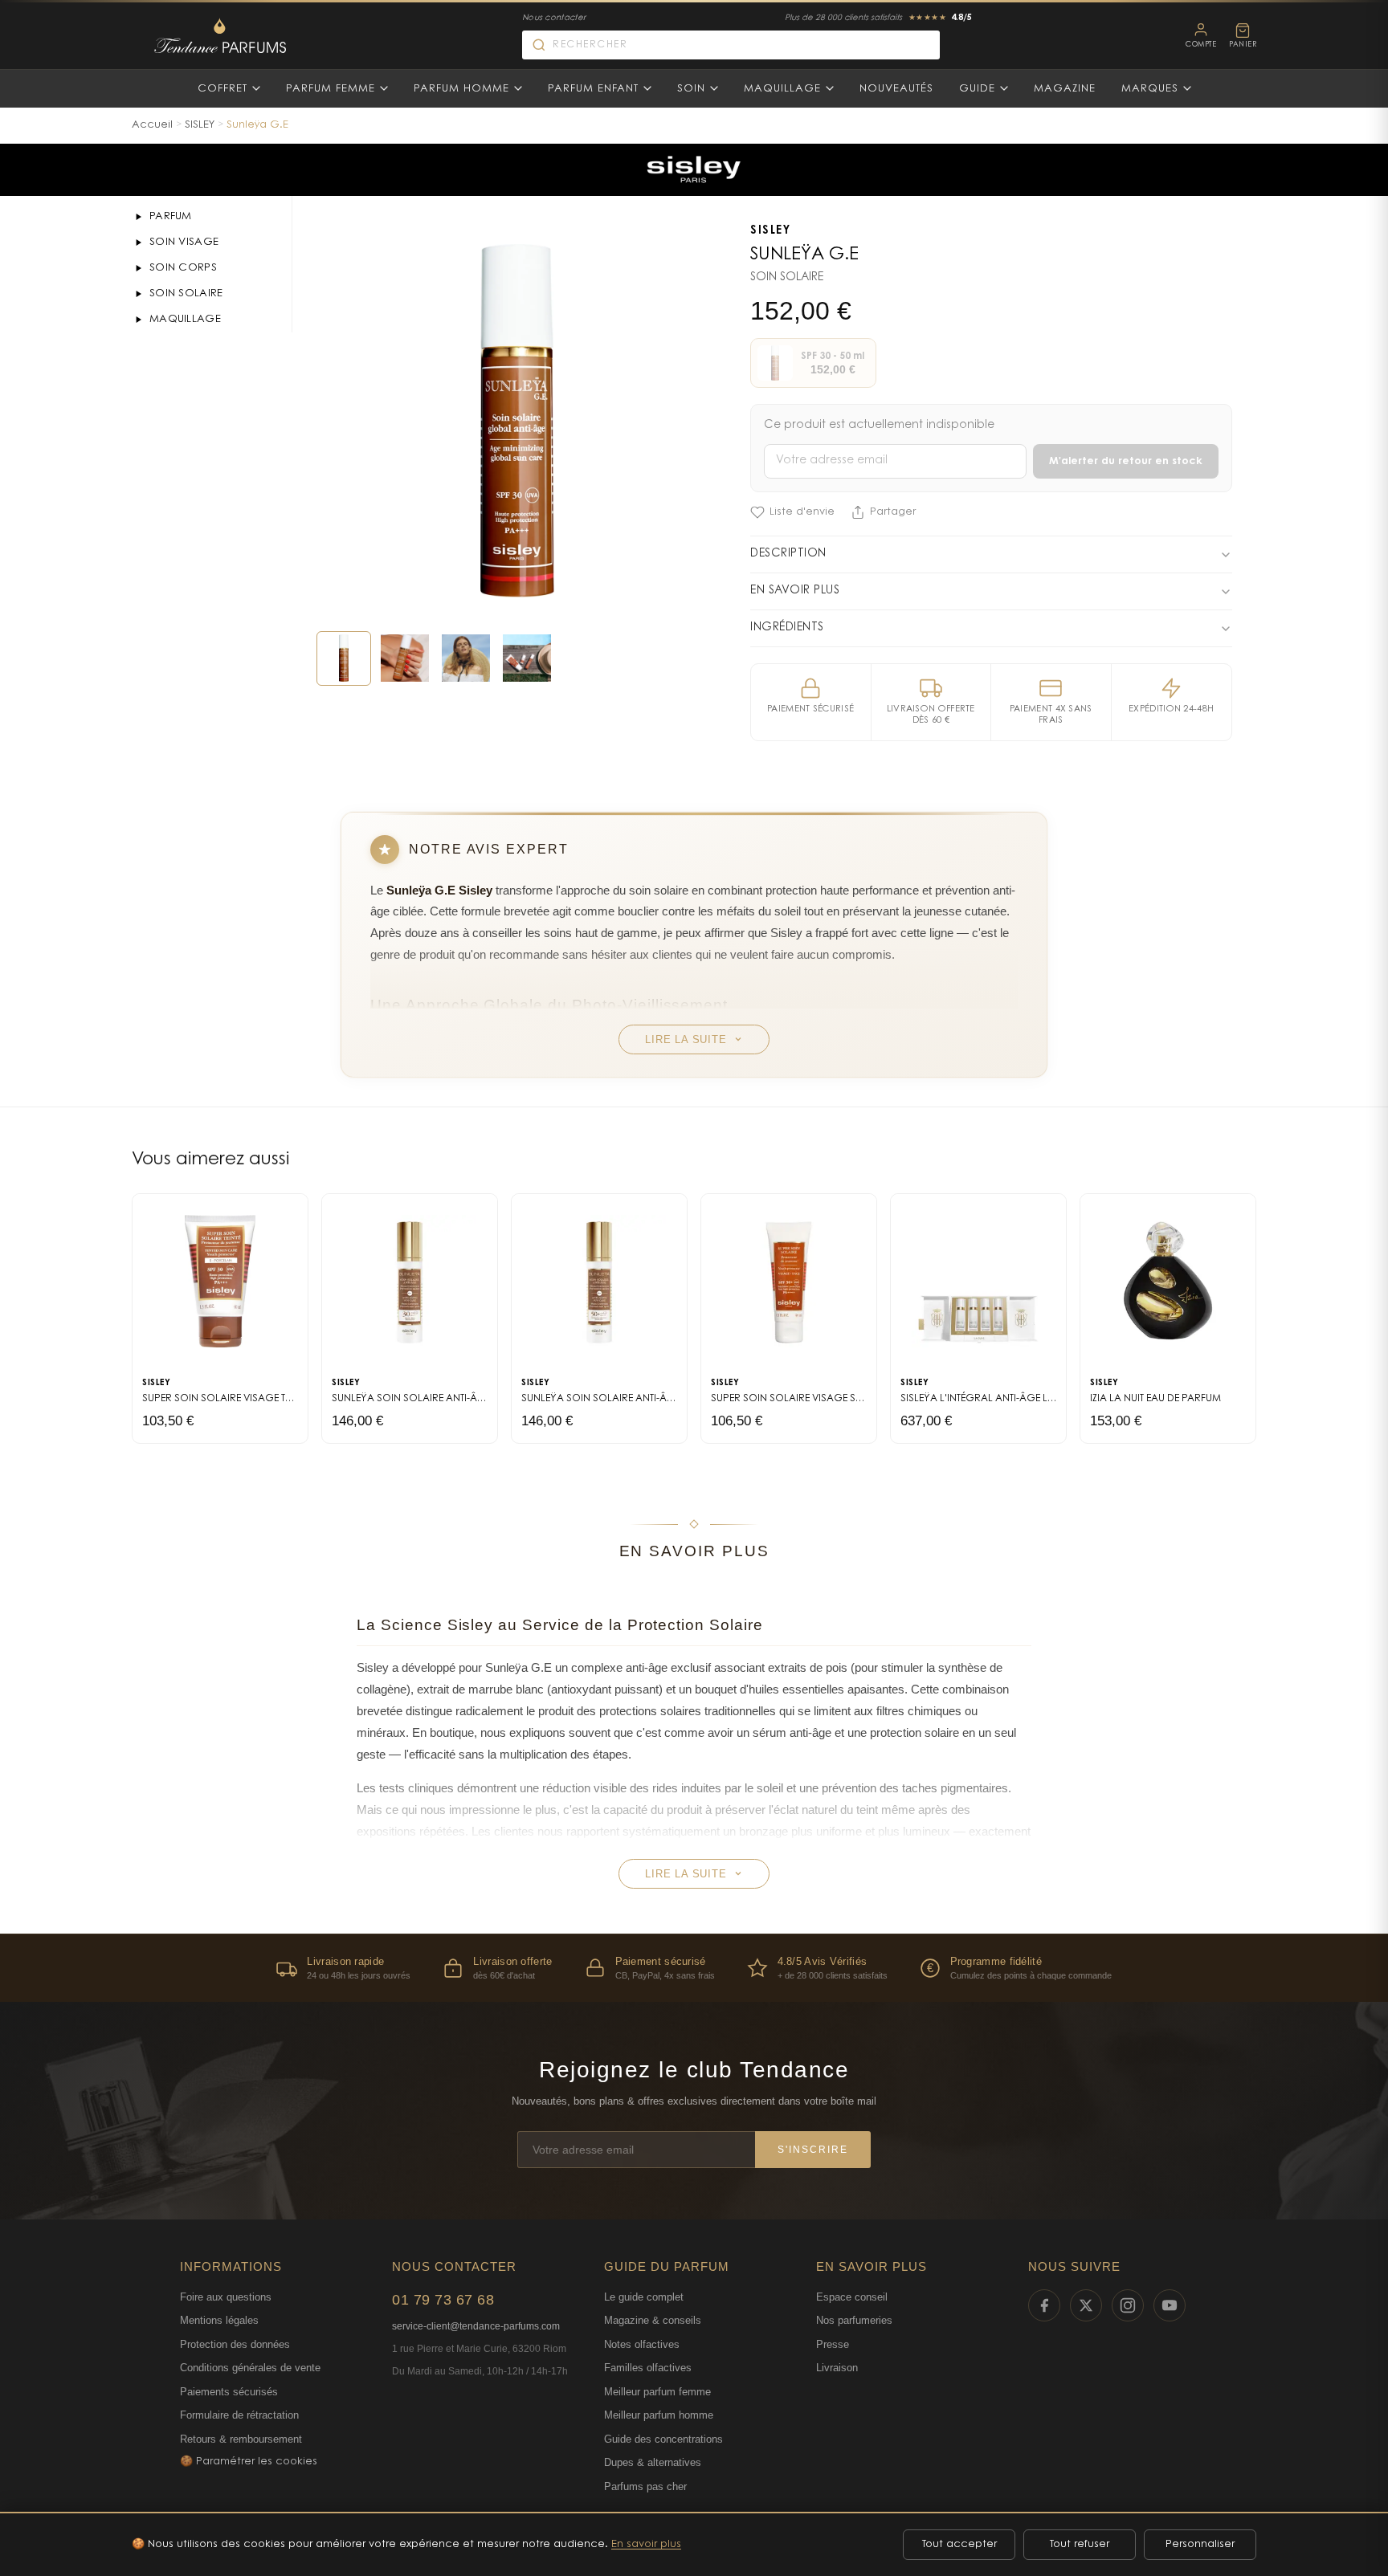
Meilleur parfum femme (657, 2392)
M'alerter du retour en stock (1126, 461)
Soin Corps (183, 268)
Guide (977, 89)
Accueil (152, 125)
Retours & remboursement (241, 2439)
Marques (1150, 89)
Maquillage (782, 89)
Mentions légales (219, 2320)
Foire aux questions (226, 2297)
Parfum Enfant (593, 89)
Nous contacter (554, 18)
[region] (694, 1968)
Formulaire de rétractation (239, 2415)
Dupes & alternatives (653, 2462)
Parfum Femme (331, 89)
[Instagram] (1128, 2305)
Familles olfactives (648, 2368)
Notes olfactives (642, 2344)
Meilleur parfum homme (659, 2415)
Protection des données (235, 2344)
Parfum (171, 216)
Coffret (222, 89)
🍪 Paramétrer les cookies (249, 2462)
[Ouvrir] (138, 217)
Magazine (1065, 89)
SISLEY (200, 125)
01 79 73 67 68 (443, 2300)
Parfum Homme (461, 89)
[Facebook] (1044, 2305)
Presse (833, 2344)
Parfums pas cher (645, 2486)
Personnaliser (1200, 2544)
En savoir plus (646, 2544)
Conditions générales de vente (250, 2368)
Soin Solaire (186, 293)
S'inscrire (813, 2150)
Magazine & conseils (653, 2320)
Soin (691, 89)
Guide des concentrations (663, 2439)
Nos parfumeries (854, 2320)
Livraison (837, 2368)
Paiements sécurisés (229, 2392)
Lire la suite (686, 1039)
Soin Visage (184, 242)
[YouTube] (1170, 2305)
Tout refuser (1080, 2544)
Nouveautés (896, 89)
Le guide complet (644, 2297)
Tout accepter (959, 2544)
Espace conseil (852, 2297)
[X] (1086, 2305)
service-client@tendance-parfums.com (476, 2326)
